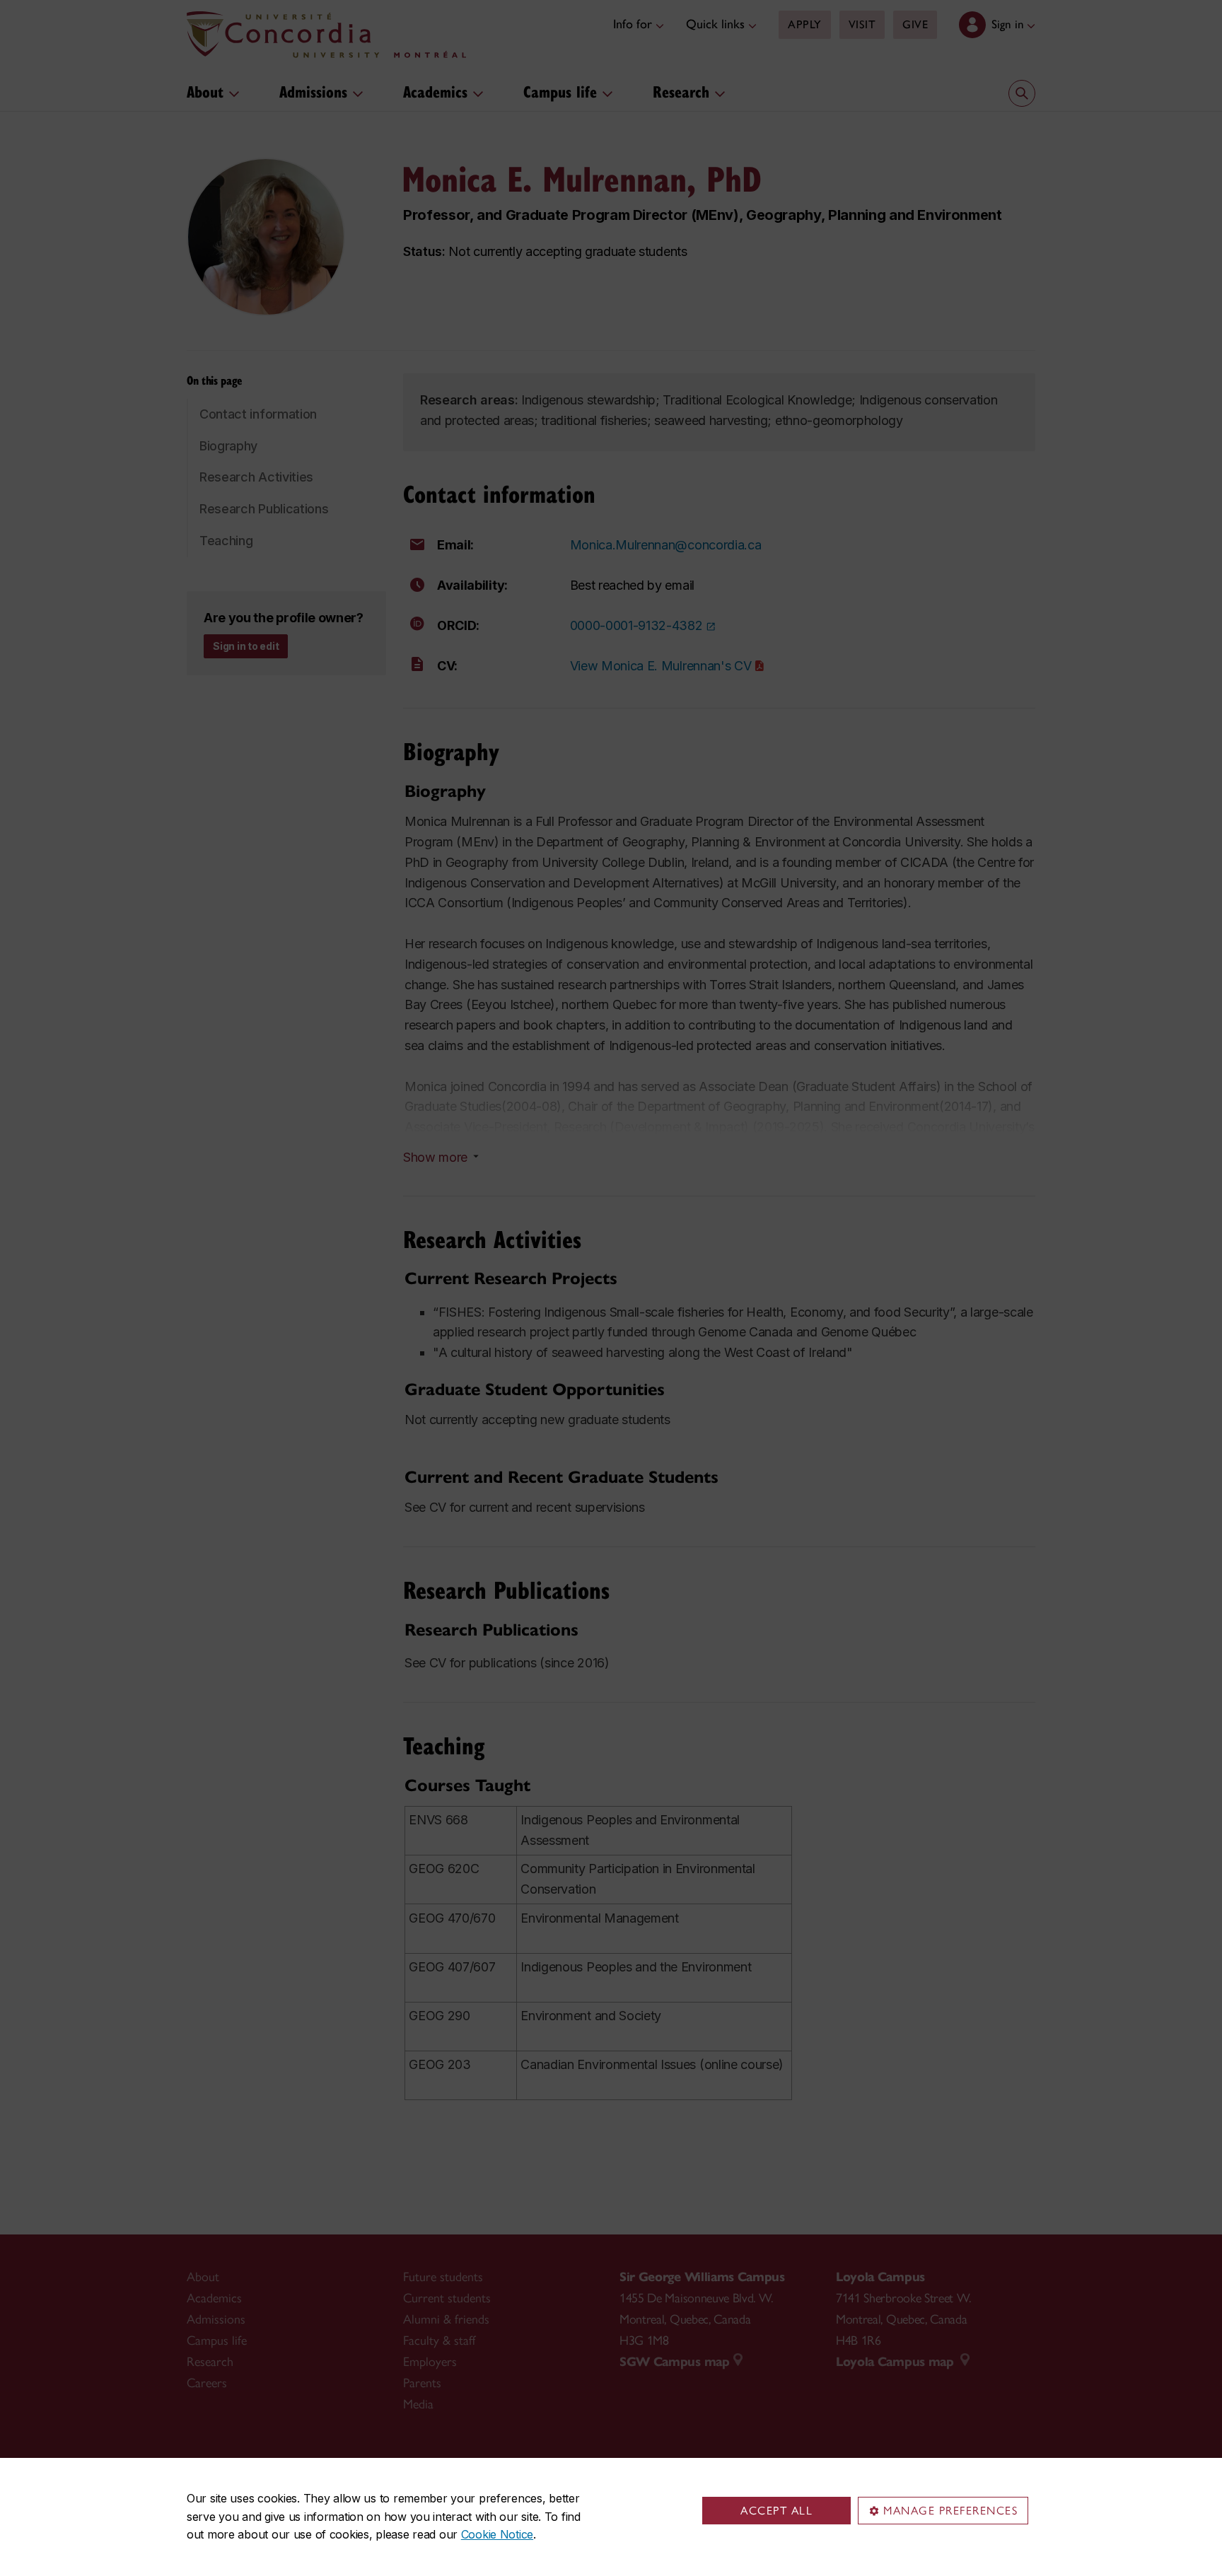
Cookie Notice (497, 2534)
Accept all (776, 2511)
